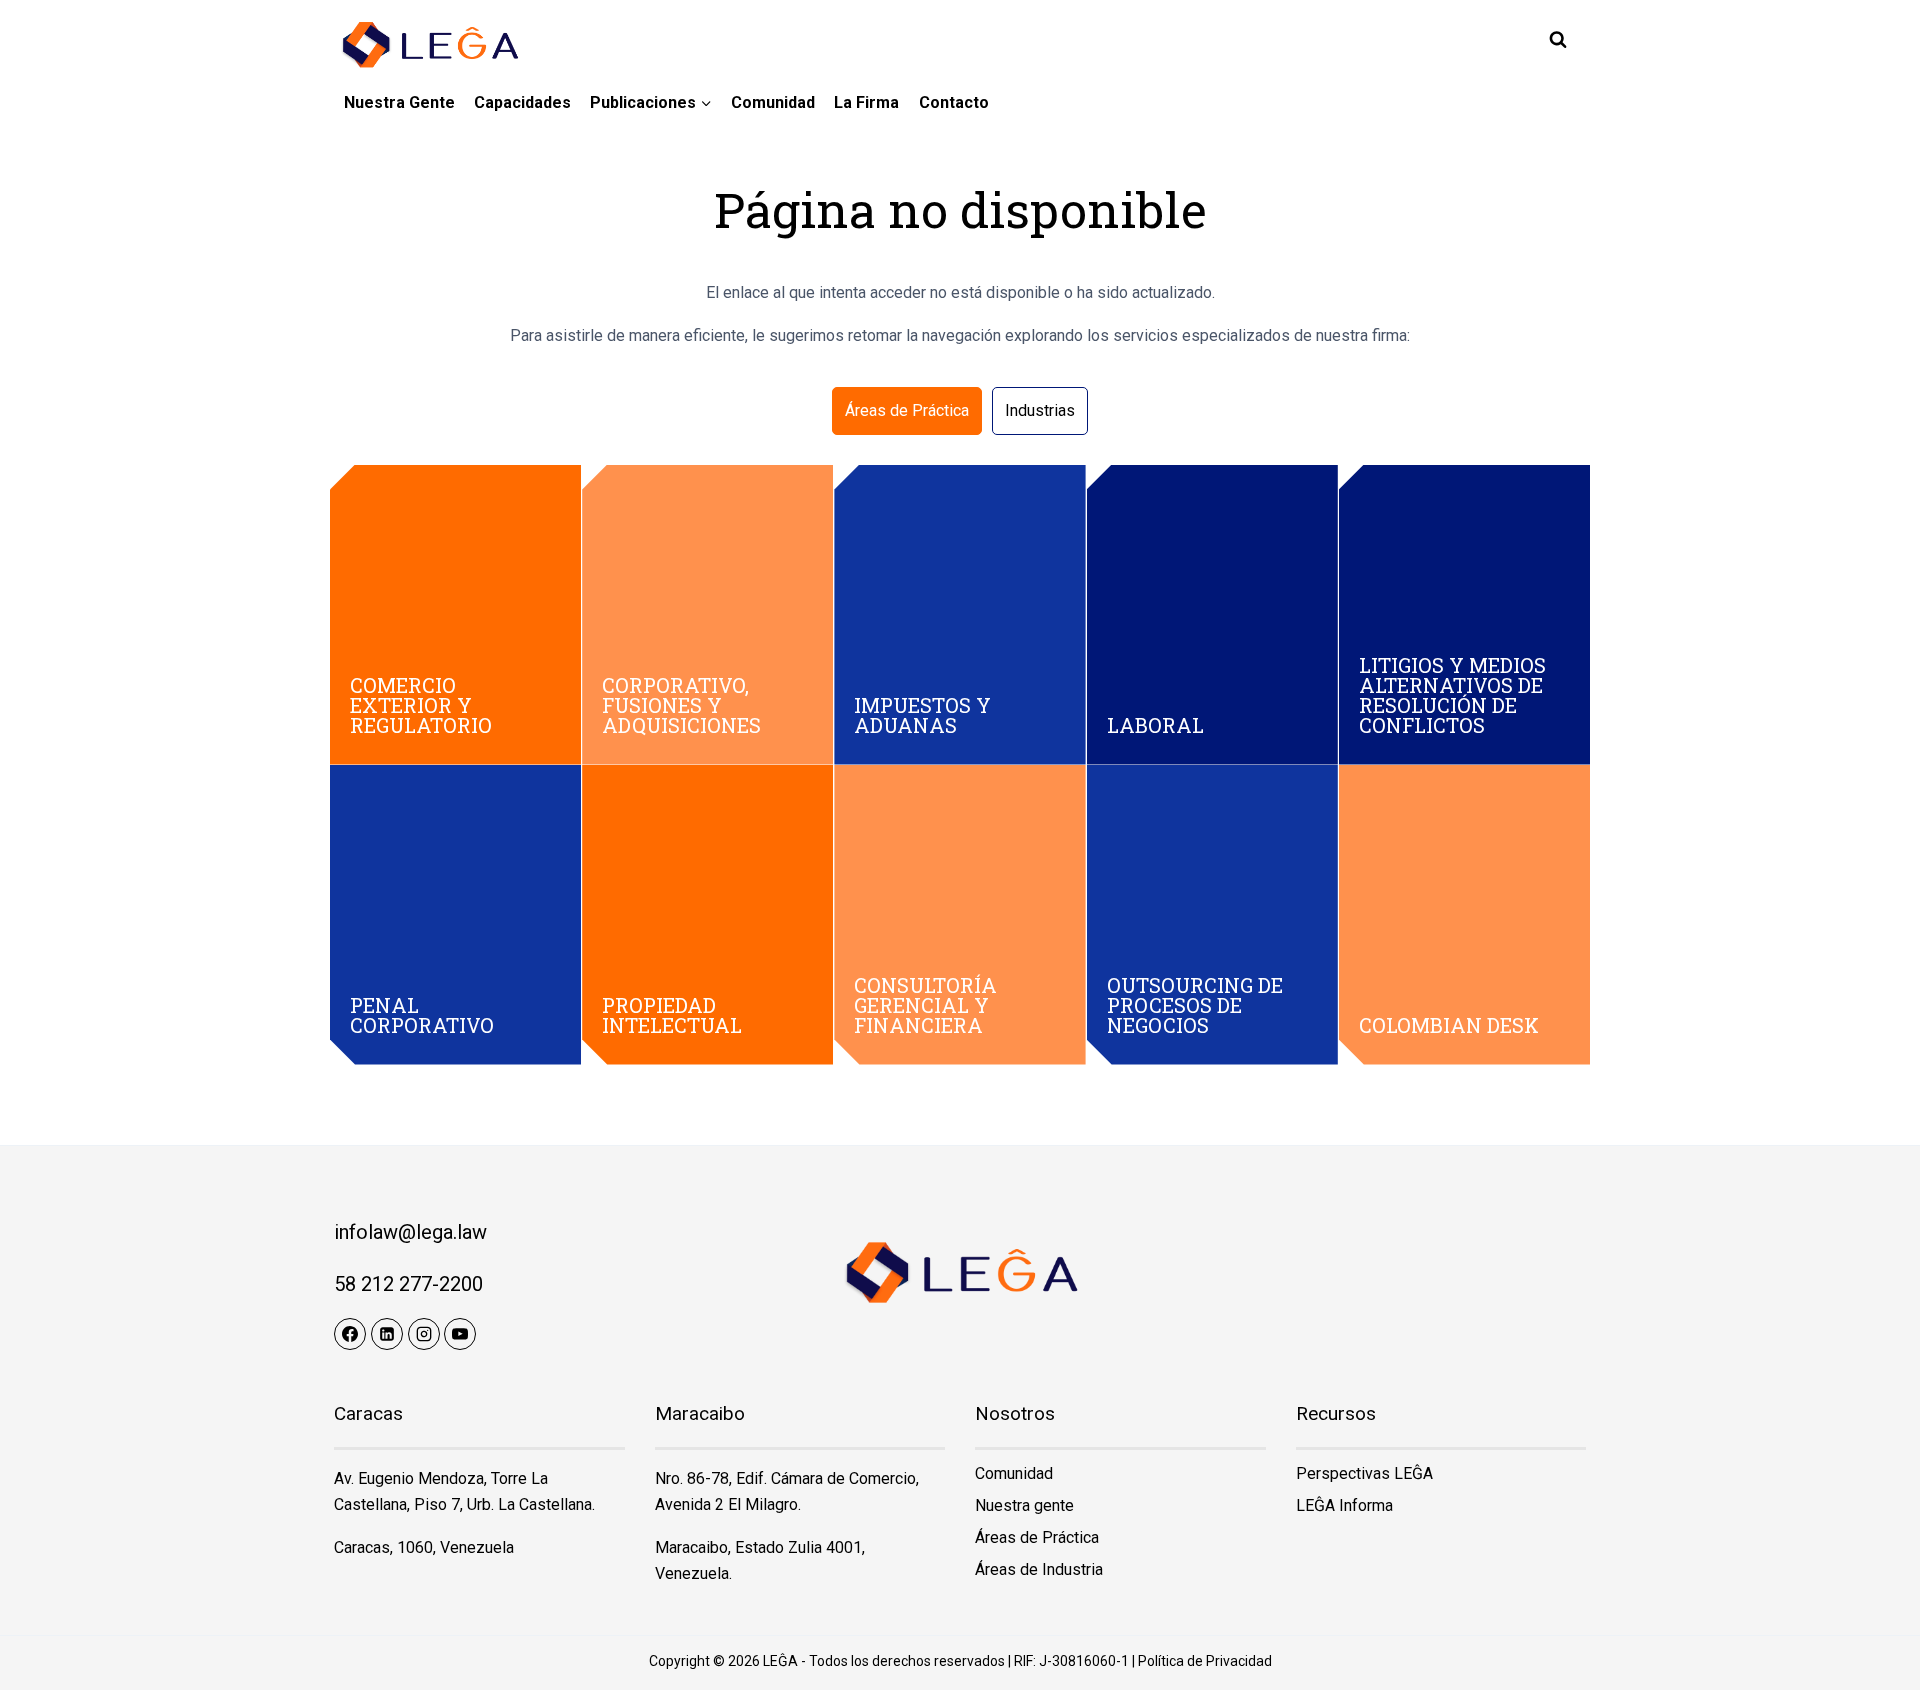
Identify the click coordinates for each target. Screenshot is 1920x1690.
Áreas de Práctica (1037, 1537)
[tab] (907, 411)
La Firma (866, 102)
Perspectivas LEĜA (1364, 1473)
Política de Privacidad (1205, 1661)
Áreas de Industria (1039, 1569)
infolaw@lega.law (410, 1232)
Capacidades (522, 102)
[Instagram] (424, 1334)
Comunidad (773, 102)
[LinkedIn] (387, 1334)
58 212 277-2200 (408, 1284)
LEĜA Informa (1344, 1505)
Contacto (954, 102)
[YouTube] (460, 1334)
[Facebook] (350, 1334)
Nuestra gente (399, 102)
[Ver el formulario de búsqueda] (1558, 40)
